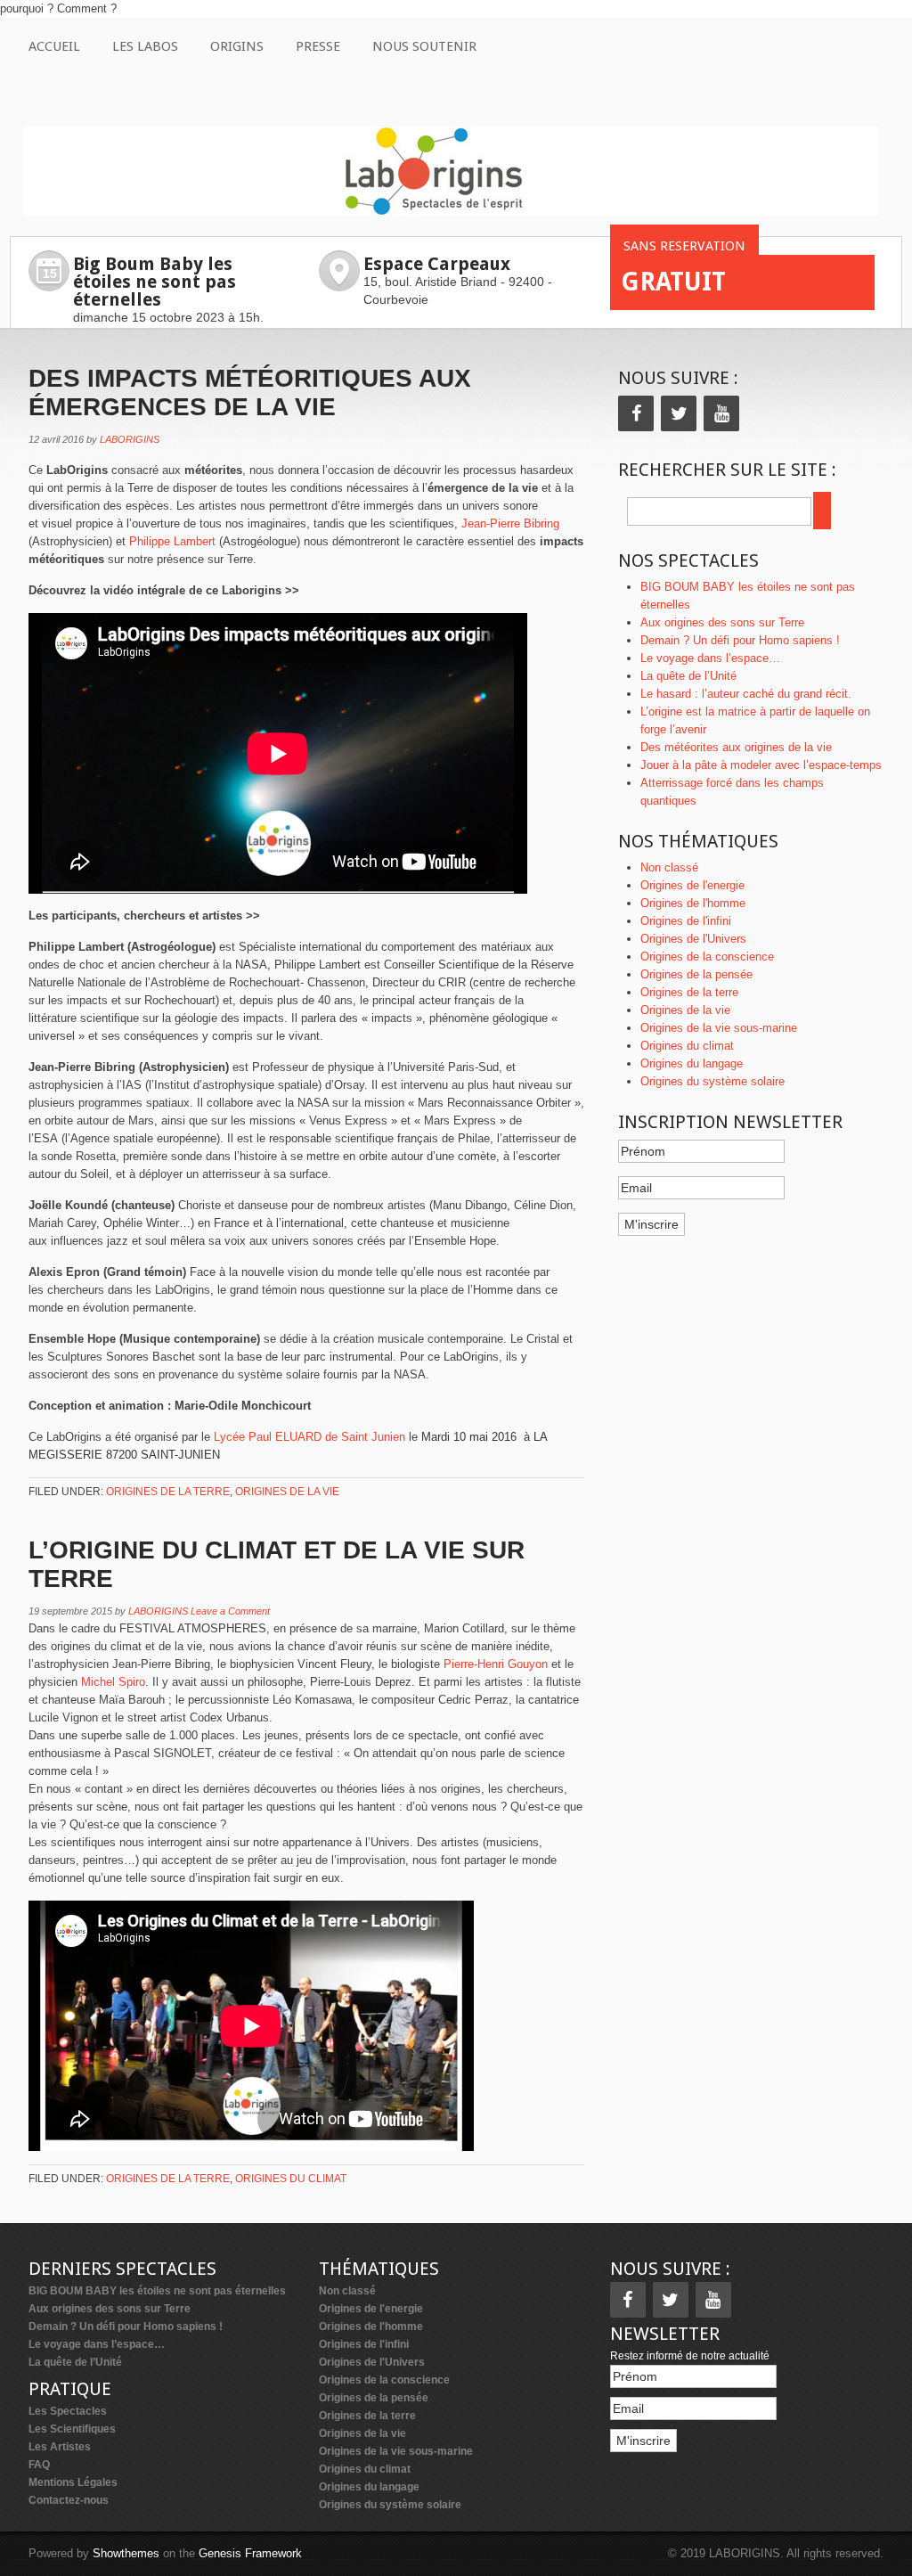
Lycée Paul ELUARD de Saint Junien (309, 1437)
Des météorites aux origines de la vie (736, 747)
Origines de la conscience (707, 957)
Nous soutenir (424, 46)
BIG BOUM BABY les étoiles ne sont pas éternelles (157, 2291)
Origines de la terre (168, 1492)
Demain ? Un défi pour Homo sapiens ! (740, 640)
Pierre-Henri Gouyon (496, 1664)
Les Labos (145, 46)
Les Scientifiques (72, 2429)
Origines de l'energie (692, 885)
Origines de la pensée (696, 974)
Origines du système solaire (712, 1081)
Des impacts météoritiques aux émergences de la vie (250, 393)
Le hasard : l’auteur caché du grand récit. (746, 694)
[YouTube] (721, 413)
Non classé (669, 867)
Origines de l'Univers (693, 939)
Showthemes (126, 2553)
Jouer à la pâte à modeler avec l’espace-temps (761, 765)
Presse (318, 46)
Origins (237, 46)
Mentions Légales (73, 2482)
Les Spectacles (68, 2411)
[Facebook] (636, 413)
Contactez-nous (69, 2500)
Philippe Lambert (172, 541)
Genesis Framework (250, 2553)
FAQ (39, 2465)
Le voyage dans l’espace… (710, 658)
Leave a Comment (230, 1611)
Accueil (54, 46)
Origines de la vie (287, 1492)
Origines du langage (692, 1063)
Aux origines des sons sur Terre (722, 622)
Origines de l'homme (693, 903)
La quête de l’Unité (688, 676)
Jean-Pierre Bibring (510, 523)
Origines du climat (291, 2179)
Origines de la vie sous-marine (719, 1028)
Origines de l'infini (686, 921)
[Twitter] (679, 413)
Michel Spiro (113, 1682)
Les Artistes (60, 2447)
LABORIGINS (130, 439)
